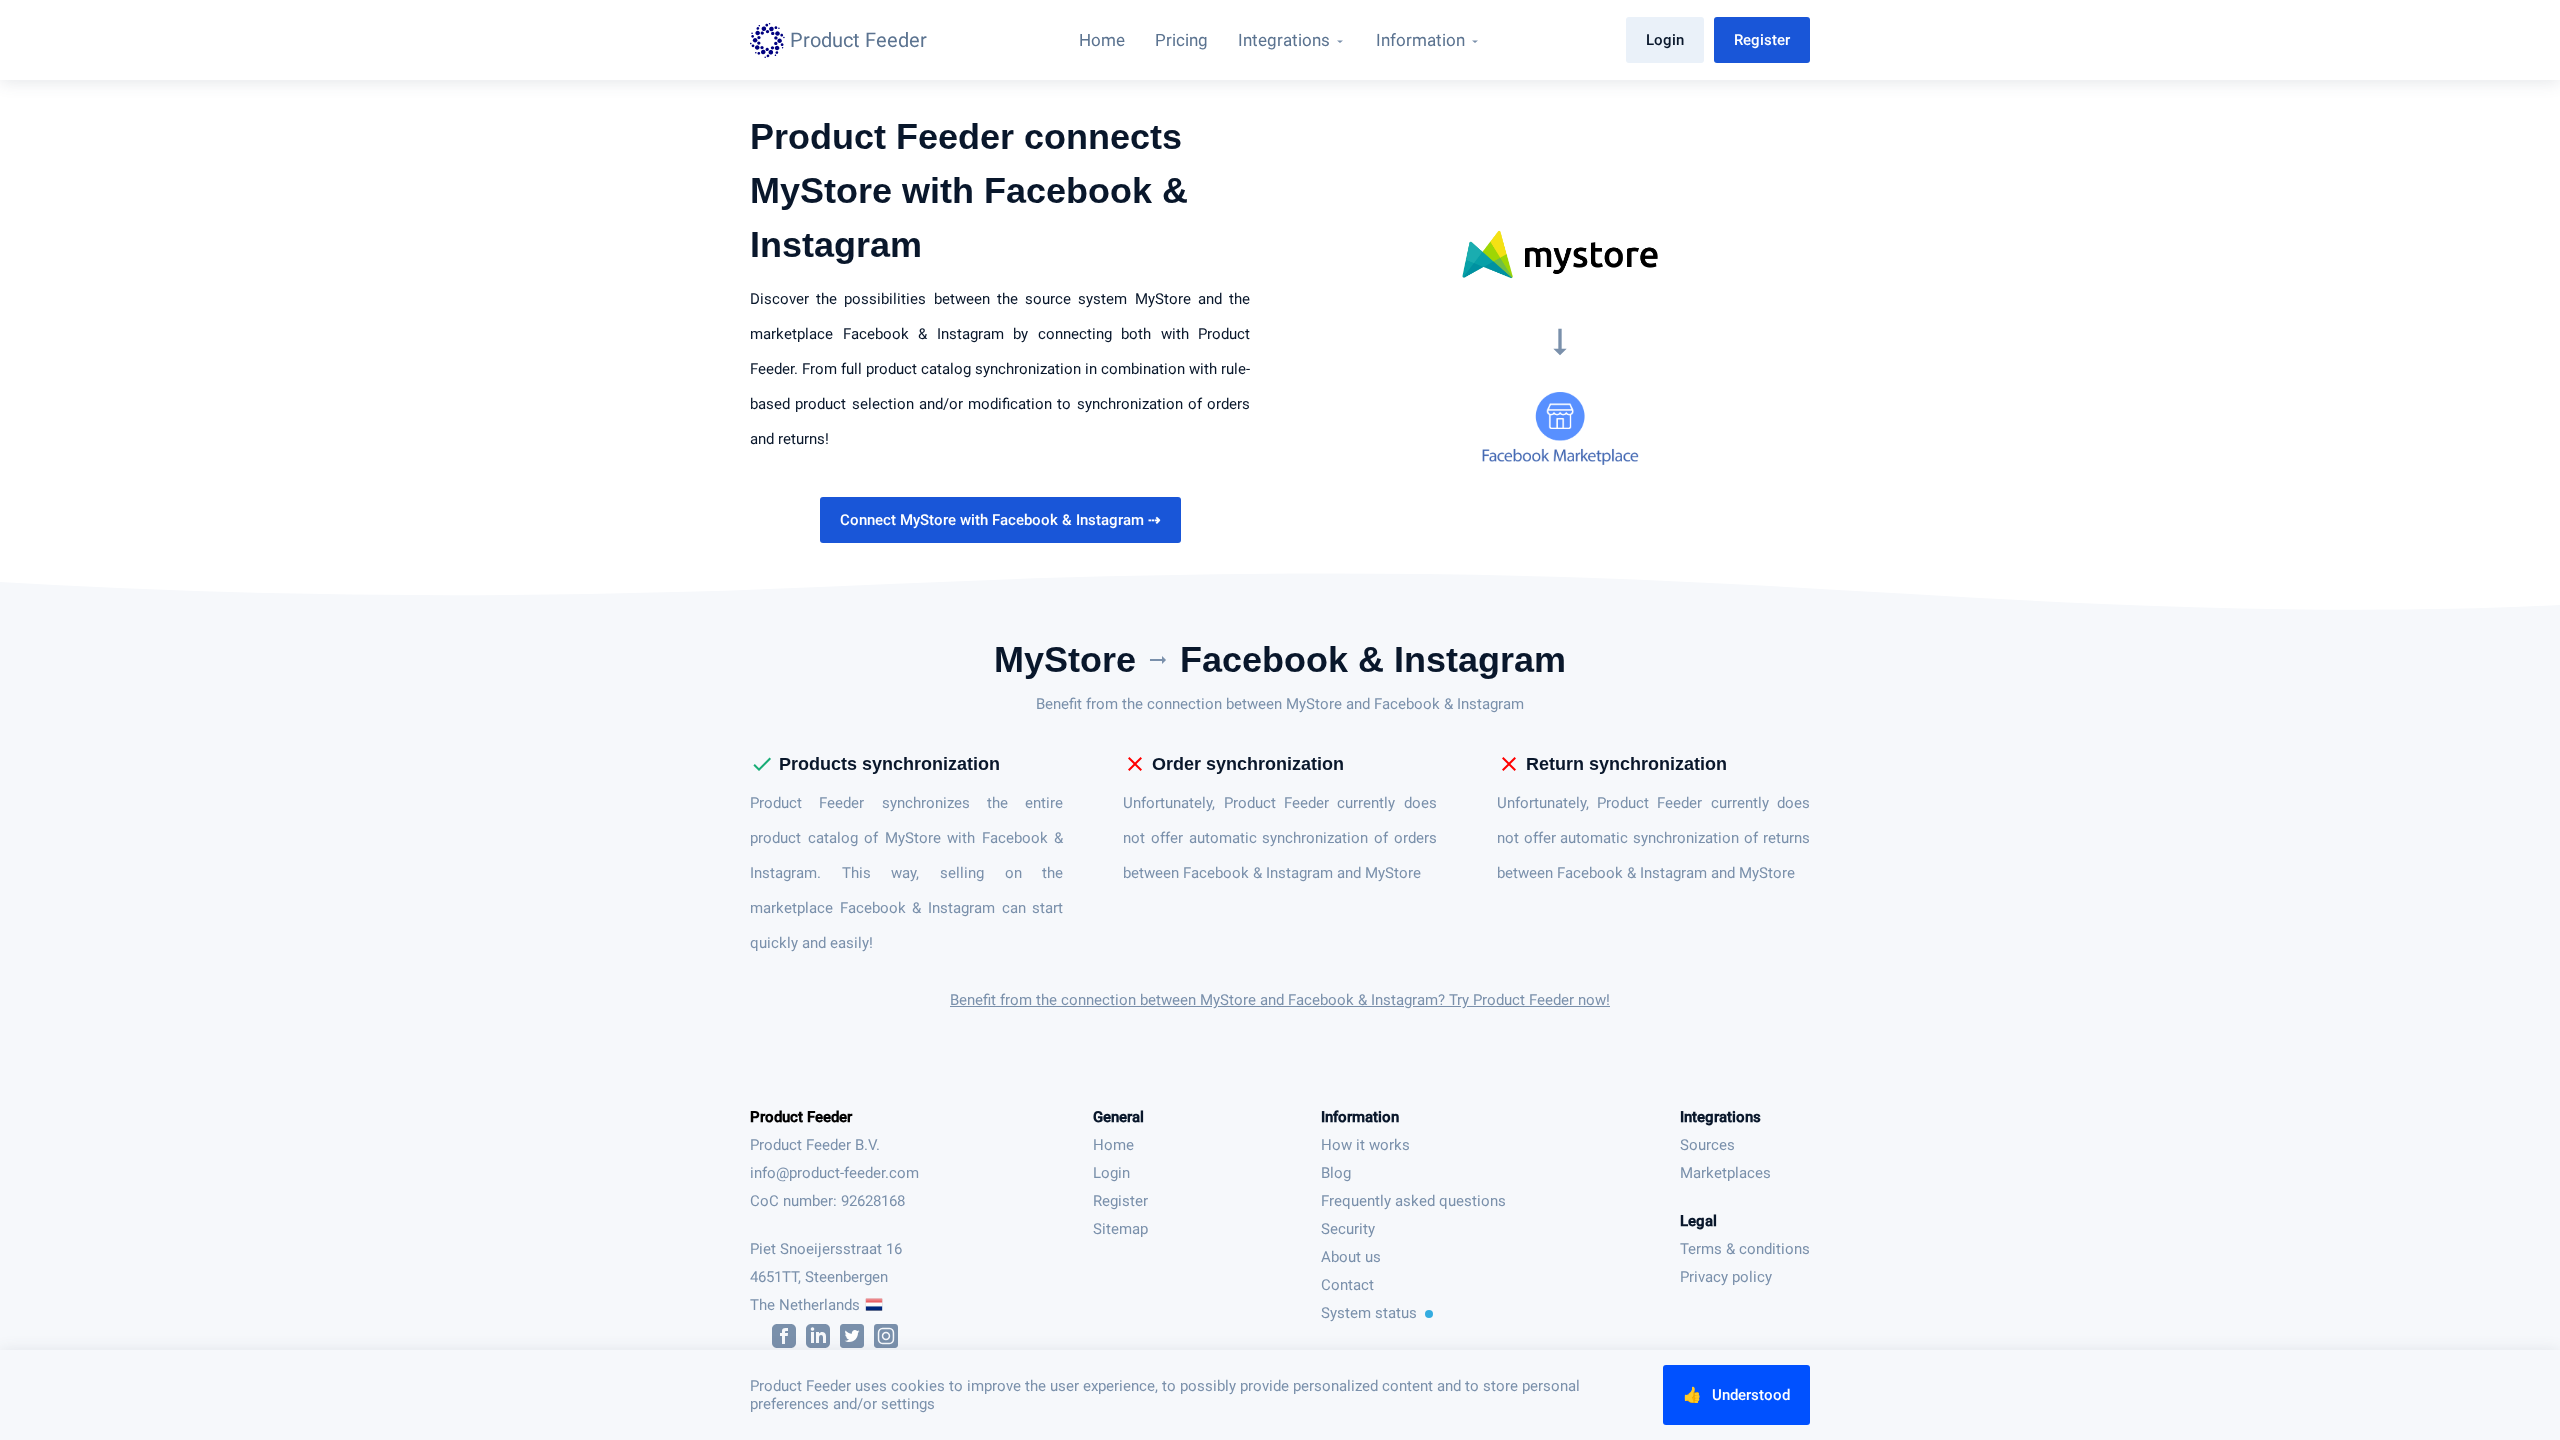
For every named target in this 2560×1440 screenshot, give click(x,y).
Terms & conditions (1745, 1249)
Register (1762, 40)
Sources (1707, 1145)
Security (1348, 1229)
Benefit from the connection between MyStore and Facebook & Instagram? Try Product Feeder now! (1280, 1000)
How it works (1365, 1145)
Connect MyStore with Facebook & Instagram (1000, 520)
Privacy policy (1726, 1277)
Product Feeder (801, 1117)
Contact (1347, 1285)
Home (1113, 1145)
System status (1369, 1313)
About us (1351, 1257)
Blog (1336, 1173)
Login (1665, 40)
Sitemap (1120, 1229)
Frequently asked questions (1413, 1201)
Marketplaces (1725, 1173)
